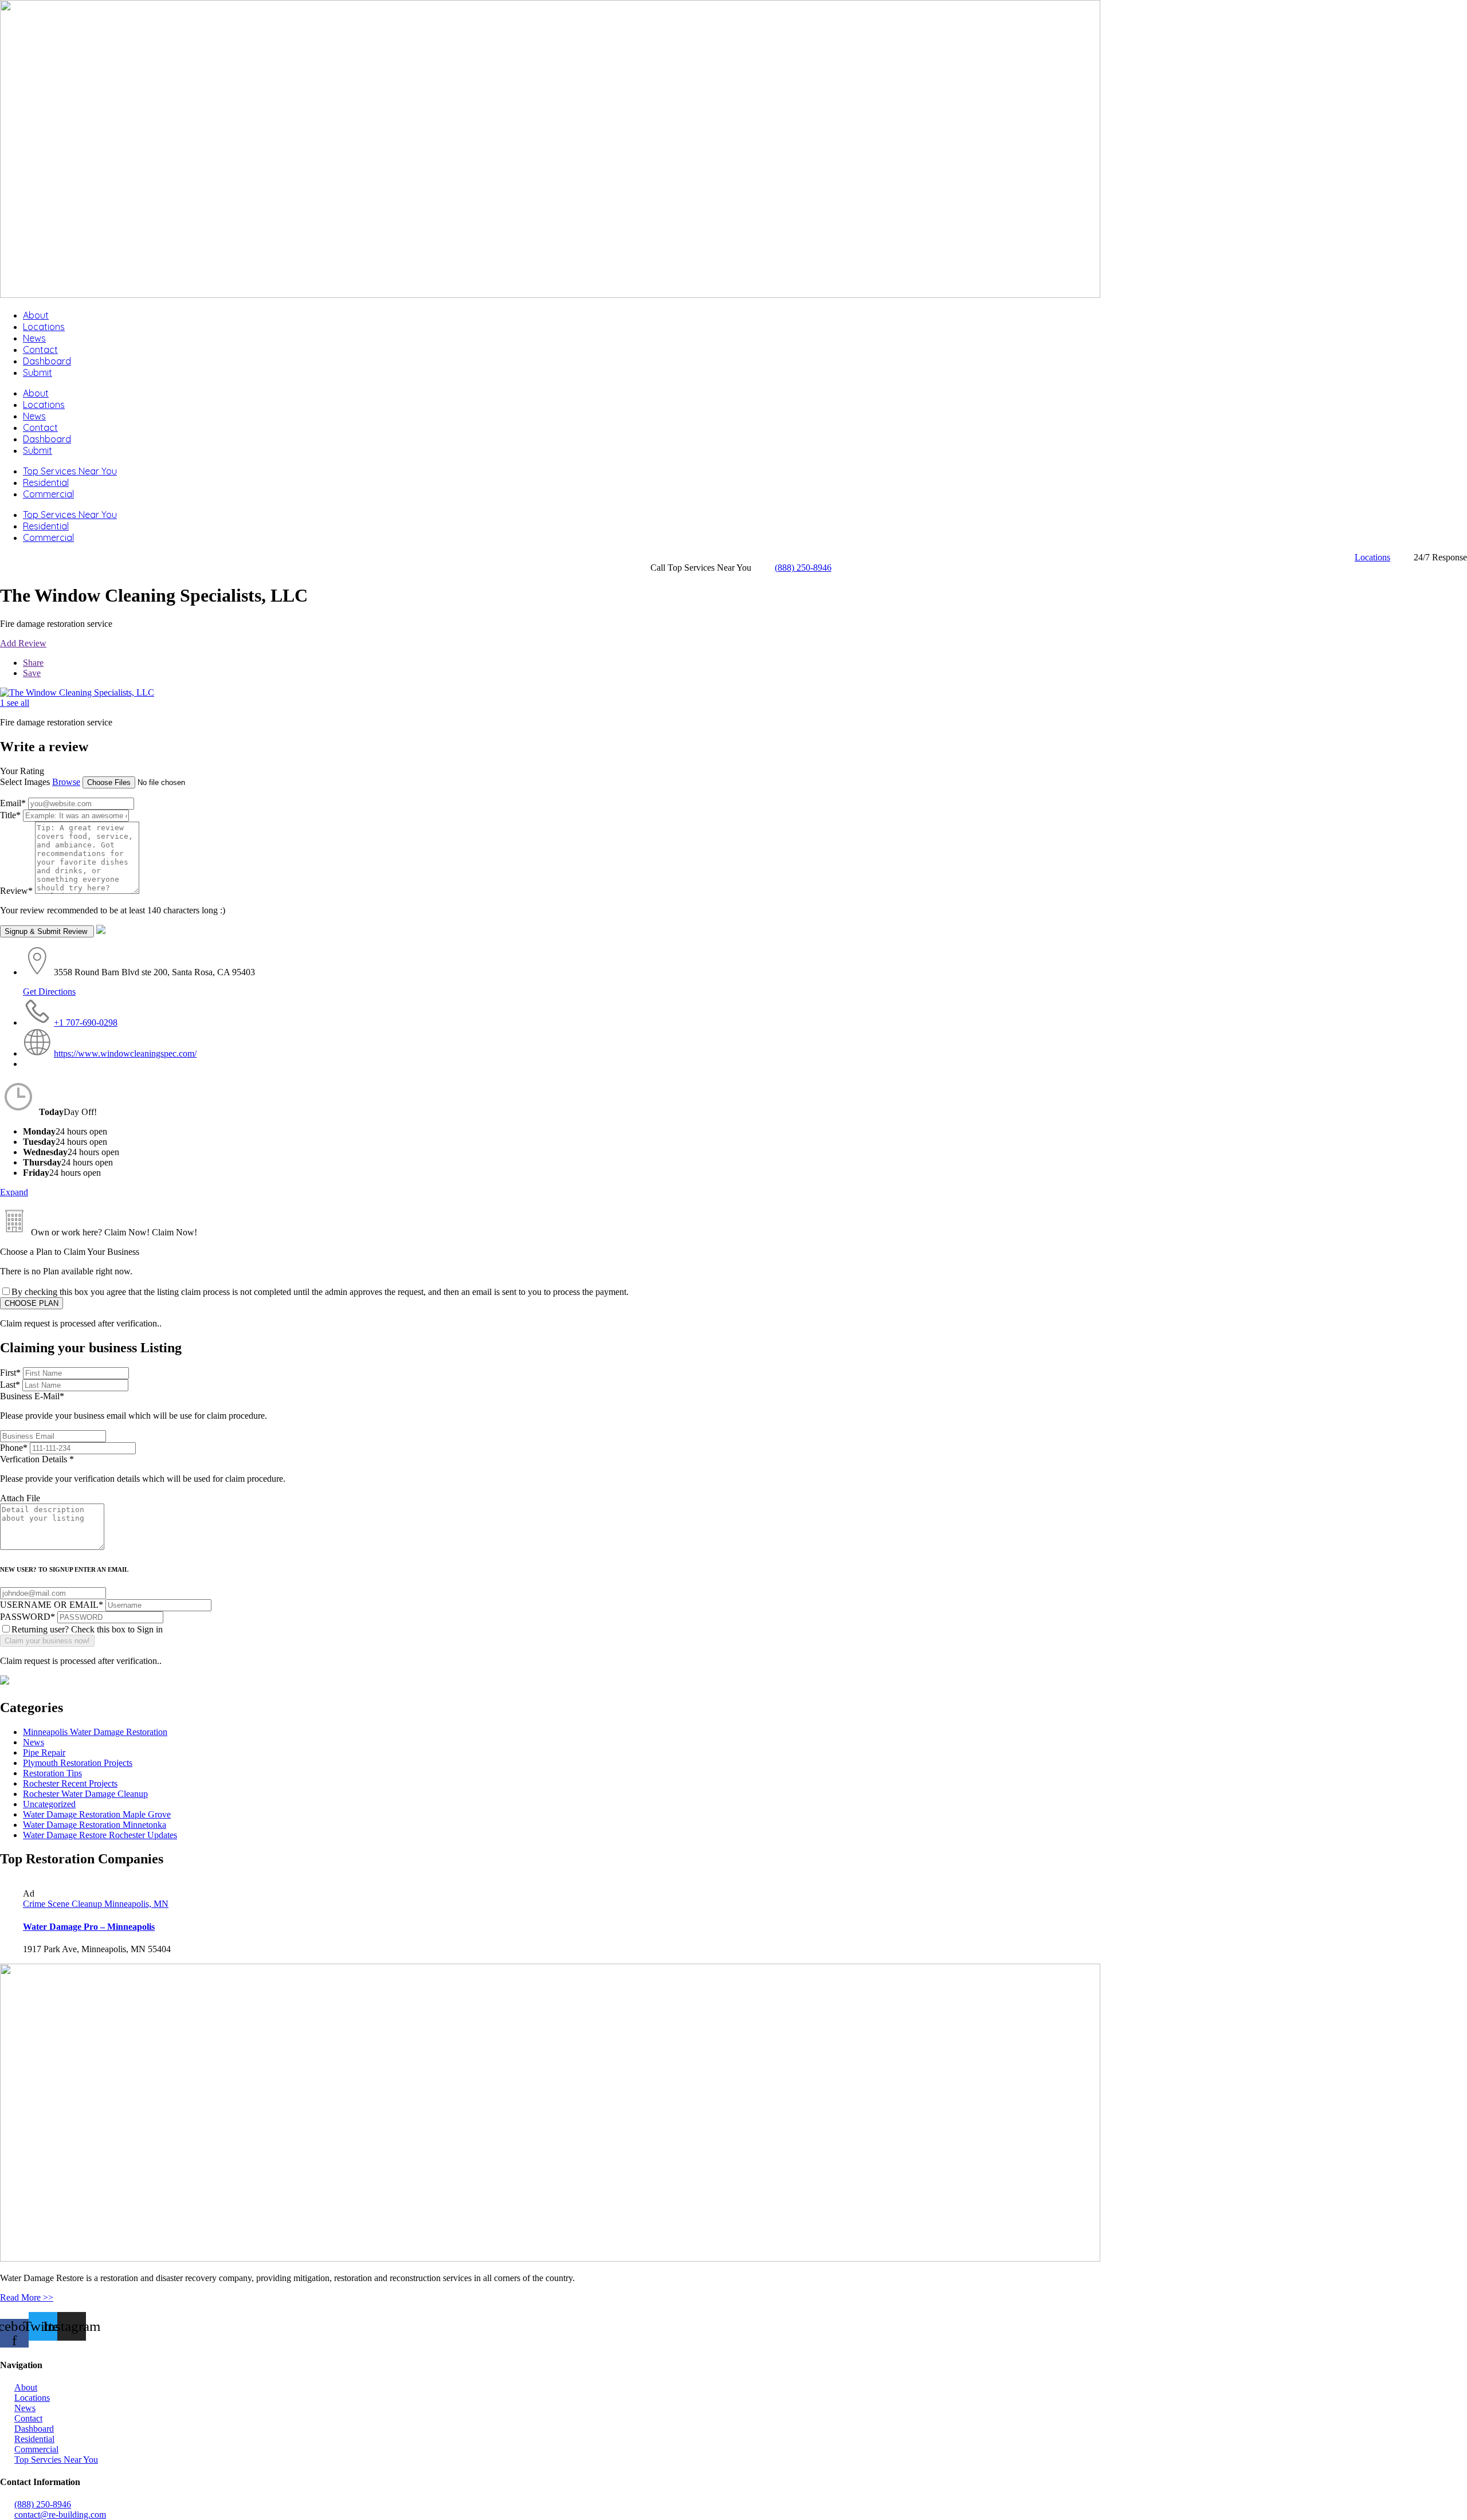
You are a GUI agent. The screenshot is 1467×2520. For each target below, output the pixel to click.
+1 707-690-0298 (86, 1022)
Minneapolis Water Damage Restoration (95, 1732)
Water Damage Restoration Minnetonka (95, 1825)
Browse (66, 782)
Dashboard (47, 361)
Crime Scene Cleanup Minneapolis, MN (96, 1904)
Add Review (23, 643)
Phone (14, 1448)
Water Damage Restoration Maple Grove (97, 1814)
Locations (44, 327)
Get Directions (49, 992)
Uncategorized (49, 1804)
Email (13, 803)
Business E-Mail (134, 1406)
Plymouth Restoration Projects (78, 1763)
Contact (40, 350)
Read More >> (27, 2297)
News (34, 338)
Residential (46, 482)
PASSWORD (28, 1617)
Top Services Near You (70, 471)
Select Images (25, 782)
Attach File (20, 1498)
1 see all (15, 703)
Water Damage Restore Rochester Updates (100, 1835)
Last (10, 1385)
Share (33, 663)
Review (16, 891)
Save (32, 673)
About (36, 315)
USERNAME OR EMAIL (52, 1605)
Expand (14, 1192)
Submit (38, 372)
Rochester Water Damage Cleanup (85, 1794)
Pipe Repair (44, 1752)
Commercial (48, 494)
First (10, 1373)
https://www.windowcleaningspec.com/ (125, 1053)
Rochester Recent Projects (70, 1783)
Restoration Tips (52, 1773)
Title (10, 815)
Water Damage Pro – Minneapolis (89, 1927)
